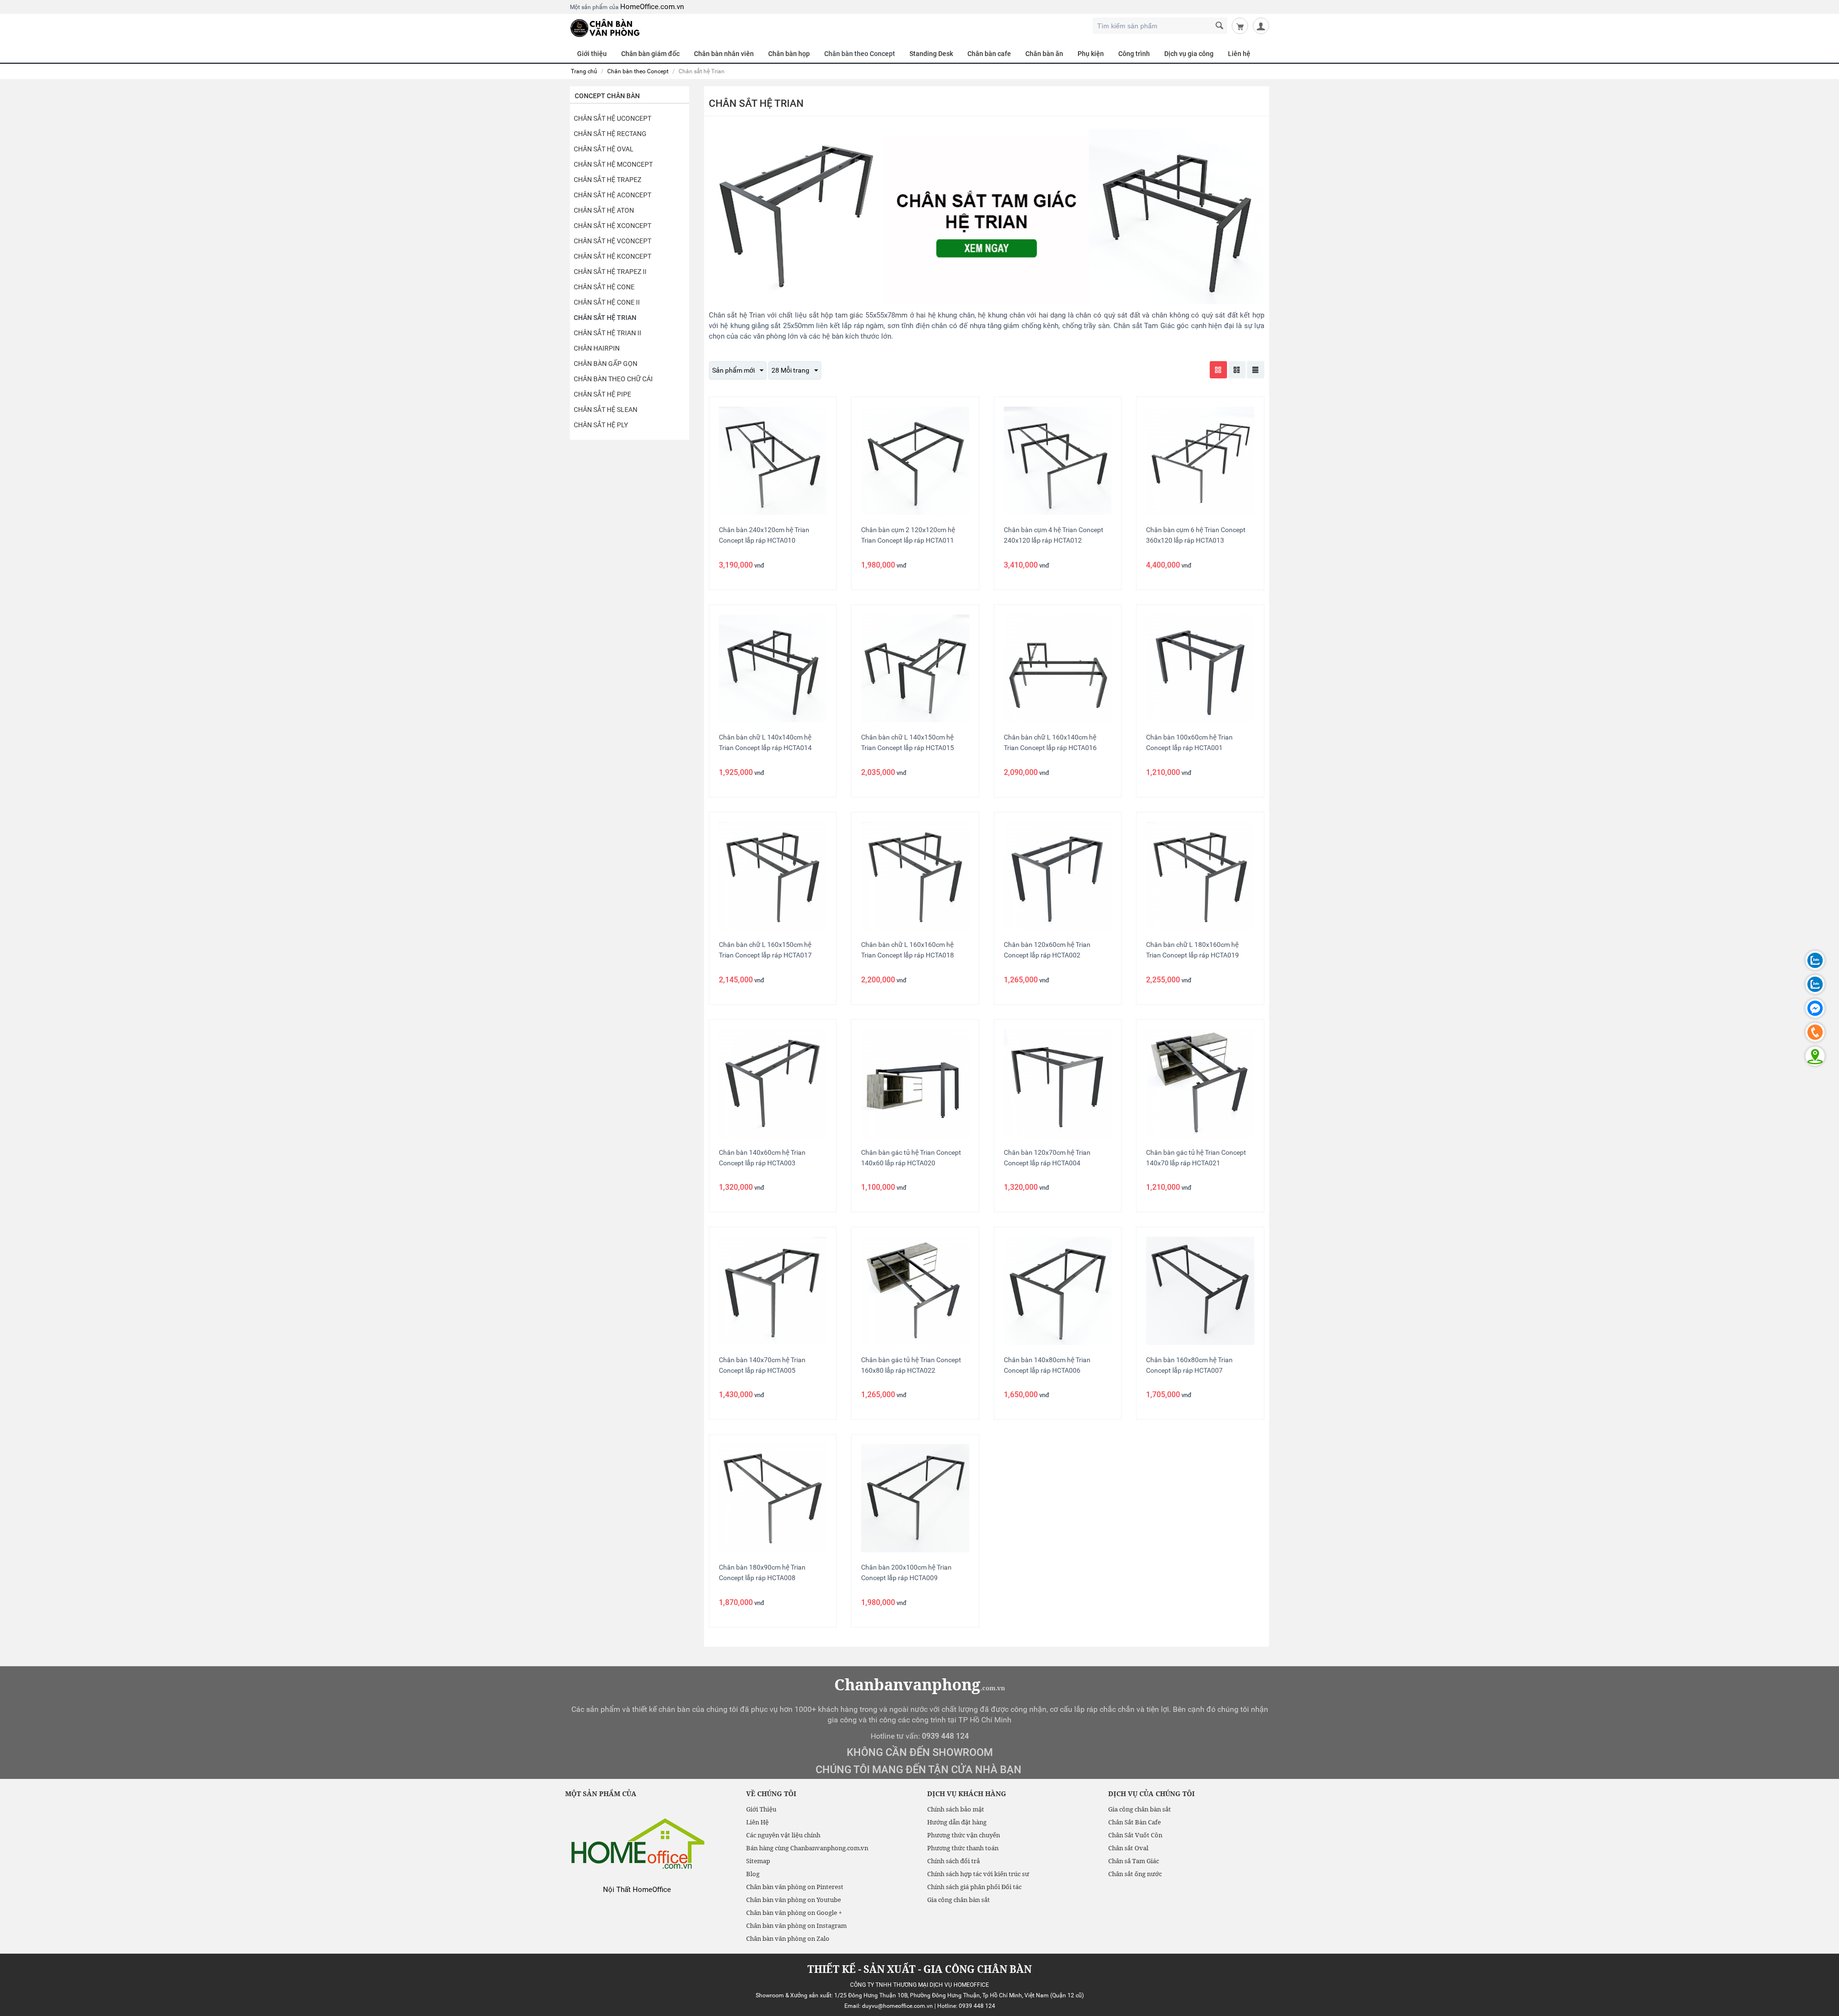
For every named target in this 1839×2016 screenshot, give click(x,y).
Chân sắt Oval (1128, 1848)
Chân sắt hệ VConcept (613, 241)
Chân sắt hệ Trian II (607, 333)
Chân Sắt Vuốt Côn (1135, 1835)
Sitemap (758, 1861)
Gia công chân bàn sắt (959, 1900)
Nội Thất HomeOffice (637, 1890)
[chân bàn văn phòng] (605, 27)
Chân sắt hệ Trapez (607, 180)
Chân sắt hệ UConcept (613, 118)
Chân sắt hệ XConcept (613, 226)
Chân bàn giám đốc (650, 54)
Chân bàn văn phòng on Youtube (794, 1900)
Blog (753, 1874)
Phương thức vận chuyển (964, 1835)
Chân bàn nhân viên (724, 54)
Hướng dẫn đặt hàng (957, 1822)
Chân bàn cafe (989, 54)
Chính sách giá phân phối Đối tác (974, 1887)
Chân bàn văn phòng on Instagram (796, 1925)
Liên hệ (1239, 54)
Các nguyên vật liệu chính (783, 1835)
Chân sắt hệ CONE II (607, 302)
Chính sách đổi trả (954, 1861)
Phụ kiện (1091, 54)
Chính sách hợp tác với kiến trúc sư (978, 1874)
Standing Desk (931, 54)
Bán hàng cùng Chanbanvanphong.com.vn (807, 1848)
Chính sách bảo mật (956, 1809)
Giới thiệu (592, 54)
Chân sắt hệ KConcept (613, 256)
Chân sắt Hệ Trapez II (610, 272)
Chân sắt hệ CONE (604, 287)
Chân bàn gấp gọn (606, 364)
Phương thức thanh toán (963, 1848)
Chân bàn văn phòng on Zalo (788, 1938)
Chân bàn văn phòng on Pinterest (795, 1887)
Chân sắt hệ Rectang (610, 134)
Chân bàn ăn (1044, 54)
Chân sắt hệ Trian (605, 318)
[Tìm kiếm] (1220, 26)
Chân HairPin (597, 348)
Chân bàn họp (789, 54)
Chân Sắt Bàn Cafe (1135, 1822)
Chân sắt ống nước (1135, 1874)
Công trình (1134, 54)
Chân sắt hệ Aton (604, 210)
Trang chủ (584, 71)
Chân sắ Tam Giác (1134, 1861)
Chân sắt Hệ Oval (604, 149)
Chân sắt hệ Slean (606, 410)
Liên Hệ (757, 1822)
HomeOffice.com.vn (652, 7)
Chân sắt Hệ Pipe (602, 394)
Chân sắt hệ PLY (601, 425)
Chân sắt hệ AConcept (613, 195)
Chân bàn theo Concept (860, 54)
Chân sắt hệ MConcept (613, 164)
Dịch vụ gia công (1189, 54)
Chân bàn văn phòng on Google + (794, 1913)
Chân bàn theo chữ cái (613, 379)
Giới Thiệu (761, 1809)
